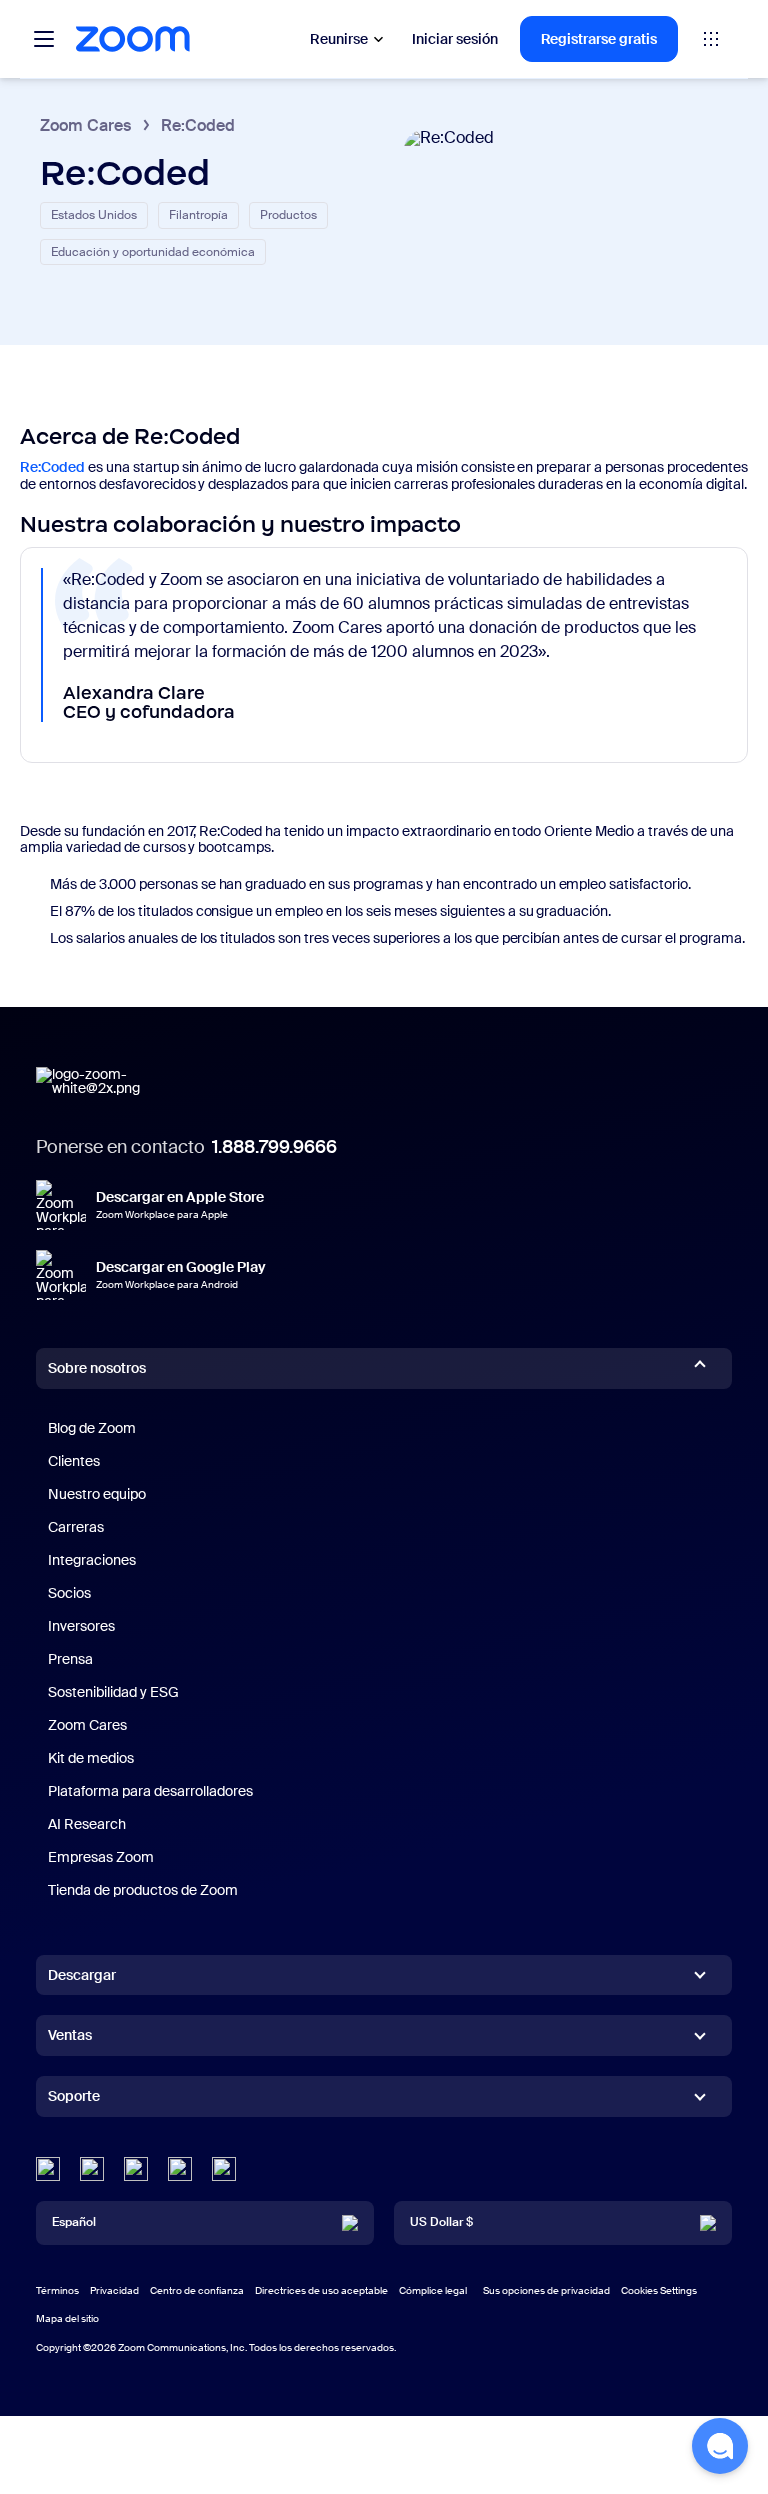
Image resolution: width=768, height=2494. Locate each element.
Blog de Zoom (92, 1428)
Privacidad (114, 2290)
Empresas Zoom (101, 1857)
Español (74, 2222)
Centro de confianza (197, 2290)
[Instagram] (224, 2169)
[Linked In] (48, 2169)
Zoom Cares (85, 125)
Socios (69, 1593)
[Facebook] (180, 2169)
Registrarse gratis (599, 39)
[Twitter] (92, 2169)
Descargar (82, 1975)
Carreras (76, 1527)
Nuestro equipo (97, 1494)
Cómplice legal (433, 2290)
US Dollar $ (441, 2222)
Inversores (81, 1626)
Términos (57, 2290)
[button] (720, 2446)
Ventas (70, 2035)
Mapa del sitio (67, 2318)
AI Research (87, 1824)
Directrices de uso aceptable (321, 2290)
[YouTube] (136, 2169)
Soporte (74, 2100)
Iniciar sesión (455, 39)
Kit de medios (91, 1758)
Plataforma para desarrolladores (150, 1791)
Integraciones (92, 1560)
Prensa (70, 1659)
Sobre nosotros (97, 1368)
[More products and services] (711, 39)
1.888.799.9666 (274, 1147)
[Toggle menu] (44, 39)
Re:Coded (52, 467)
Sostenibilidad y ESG (113, 1692)
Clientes (74, 1461)
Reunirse (339, 39)
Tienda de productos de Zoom (143, 1890)
